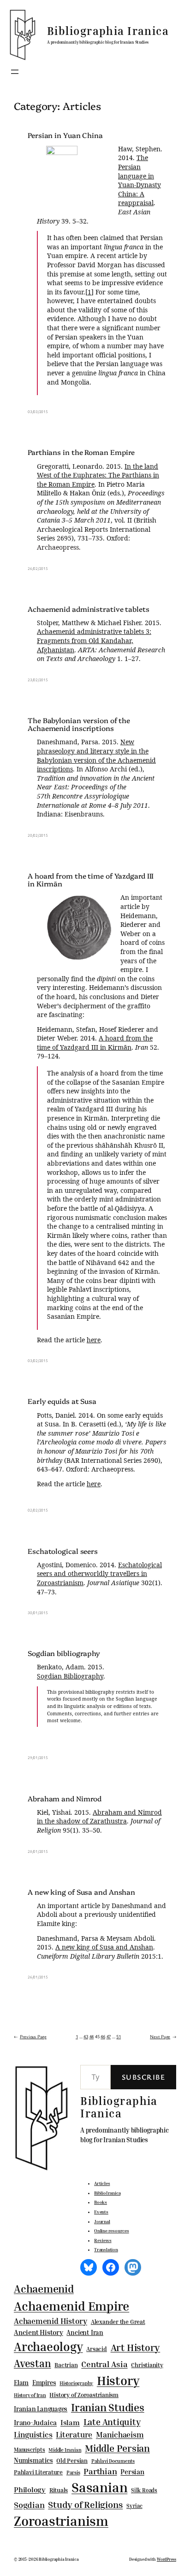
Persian (132, 2472)
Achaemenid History (50, 2321)
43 (86, 2036)
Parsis (73, 2472)
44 (92, 2036)
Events (101, 2212)
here (94, 1340)
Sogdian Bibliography (70, 1676)
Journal (102, 2221)
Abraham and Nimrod (65, 1798)
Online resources (111, 2231)
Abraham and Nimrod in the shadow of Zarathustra (99, 1817)
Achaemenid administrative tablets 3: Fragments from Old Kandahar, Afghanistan (94, 640)
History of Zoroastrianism (84, 2395)
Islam (70, 2422)
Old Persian (72, 2461)
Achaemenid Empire (71, 2306)
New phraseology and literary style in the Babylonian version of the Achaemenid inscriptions (96, 755)
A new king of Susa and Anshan (81, 1892)
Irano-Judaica (35, 2422)
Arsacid (96, 2349)
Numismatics (33, 2460)
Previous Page (30, 2036)
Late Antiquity (112, 2422)
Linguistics (33, 2435)
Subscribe (143, 2077)
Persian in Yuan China (65, 135)
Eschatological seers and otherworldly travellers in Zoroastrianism (99, 1574)
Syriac (134, 2506)
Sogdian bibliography (64, 1653)
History (118, 2380)
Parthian (100, 2471)
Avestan (32, 2363)
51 (119, 2036)
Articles (102, 2183)
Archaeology (48, 2346)
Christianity (147, 2365)
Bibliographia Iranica (108, 31)
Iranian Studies (108, 2407)
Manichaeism (120, 2435)
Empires (44, 2383)
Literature (74, 2435)
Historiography (76, 2383)
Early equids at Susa (62, 1401)
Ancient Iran (85, 2332)
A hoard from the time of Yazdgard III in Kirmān (91, 880)
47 (109, 2036)
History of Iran (30, 2395)
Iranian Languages (41, 2409)
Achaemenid (44, 2289)
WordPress (166, 2559)
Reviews (103, 2240)
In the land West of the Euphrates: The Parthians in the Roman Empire (98, 475)
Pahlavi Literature (38, 2472)
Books (101, 2202)
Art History (136, 2347)
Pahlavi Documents (113, 2461)
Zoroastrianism (61, 2521)
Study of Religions (85, 2504)
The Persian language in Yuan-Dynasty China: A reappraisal (140, 180)
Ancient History (39, 2332)
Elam (21, 2383)
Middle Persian (117, 2448)
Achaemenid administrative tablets (89, 609)
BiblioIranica (107, 2193)
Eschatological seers (63, 1551)
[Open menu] (15, 72)
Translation (106, 2249)
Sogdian (29, 2505)
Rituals (59, 2490)
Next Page (163, 2036)
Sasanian (99, 2487)
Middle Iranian (65, 2450)
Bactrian (66, 2365)
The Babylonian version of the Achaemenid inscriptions (79, 724)
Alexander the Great (118, 2322)
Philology (30, 2490)
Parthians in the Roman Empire (81, 452)
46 (103, 2036)
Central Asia (104, 2364)
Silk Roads (144, 2490)
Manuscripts (30, 2450)
